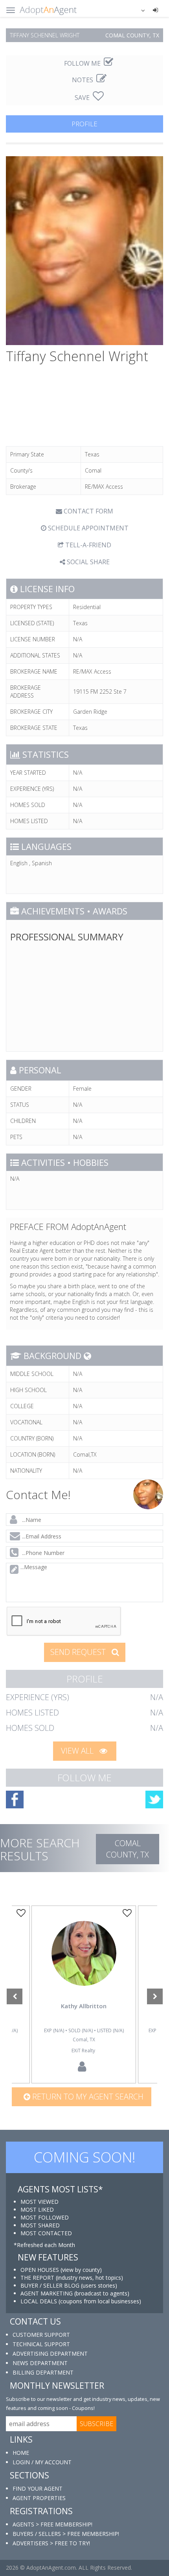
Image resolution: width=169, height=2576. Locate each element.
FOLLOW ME (83, 63)
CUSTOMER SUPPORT (41, 2335)
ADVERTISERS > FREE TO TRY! (51, 2543)
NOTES (83, 80)
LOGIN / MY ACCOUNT (42, 2462)
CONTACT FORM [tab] (88, 511)
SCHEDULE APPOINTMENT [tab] (87, 528)
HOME (21, 2453)
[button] (138, 10)
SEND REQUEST (79, 1652)
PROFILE (84, 124)
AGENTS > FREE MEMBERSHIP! (52, 2524)
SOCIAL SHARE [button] (87, 562)
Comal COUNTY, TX (128, 1849)
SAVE (83, 98)
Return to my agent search (87, 2097)
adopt (84, 1965)
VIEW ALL (78, 1751)
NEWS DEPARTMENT (40, 2363)
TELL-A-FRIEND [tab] (87, 545)
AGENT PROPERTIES (39, 2498)
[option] (84, 1994)
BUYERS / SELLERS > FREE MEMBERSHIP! (66, 2534)
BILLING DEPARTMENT (43, 2372)
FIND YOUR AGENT (38, 2488)
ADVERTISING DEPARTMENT (50, 2353)
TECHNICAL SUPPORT (41, 2344)
